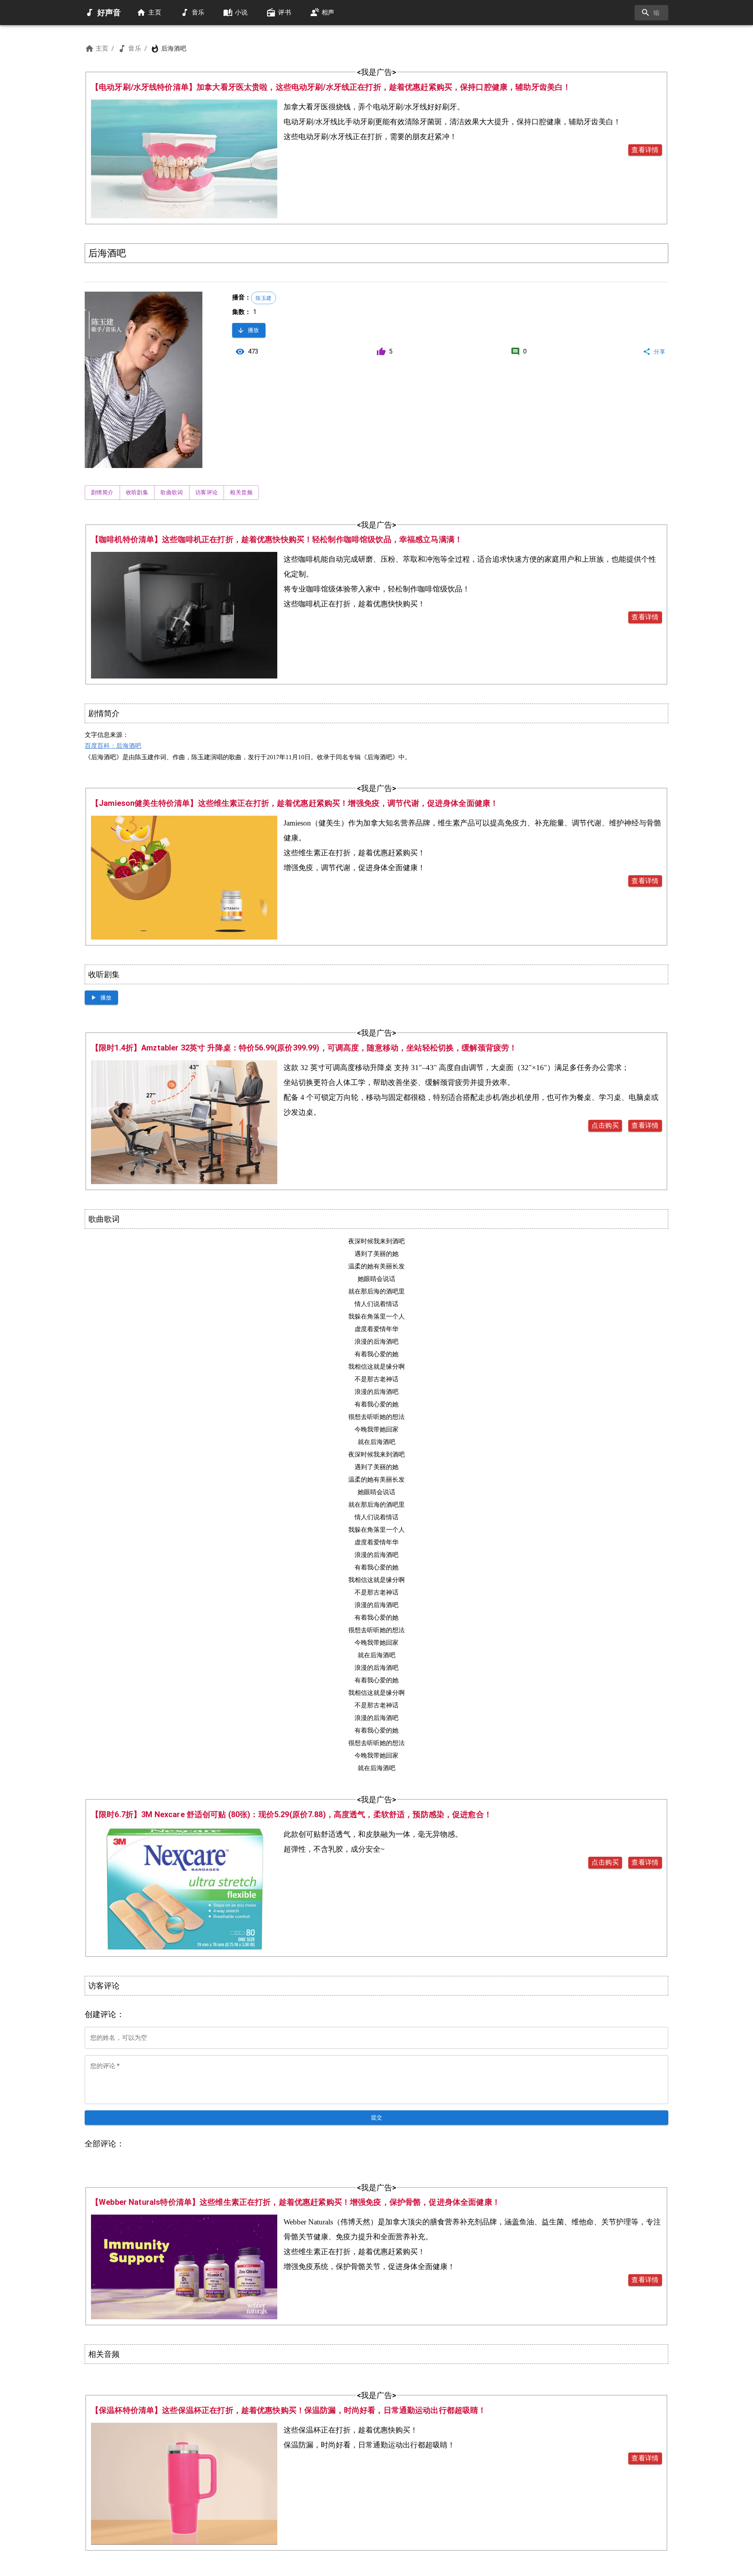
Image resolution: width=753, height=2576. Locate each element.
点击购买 (605, 1125)
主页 (102, 48)
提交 (377, 2117)
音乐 (135, 48)
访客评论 (207, 492)
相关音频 (241, 492)
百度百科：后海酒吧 (113, 746)
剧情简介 (102, 492)
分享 (659, 352)
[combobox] (651, 13)
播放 (254, 330)
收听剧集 (137, 492)
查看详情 (645, 150)
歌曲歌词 (172, 492)
